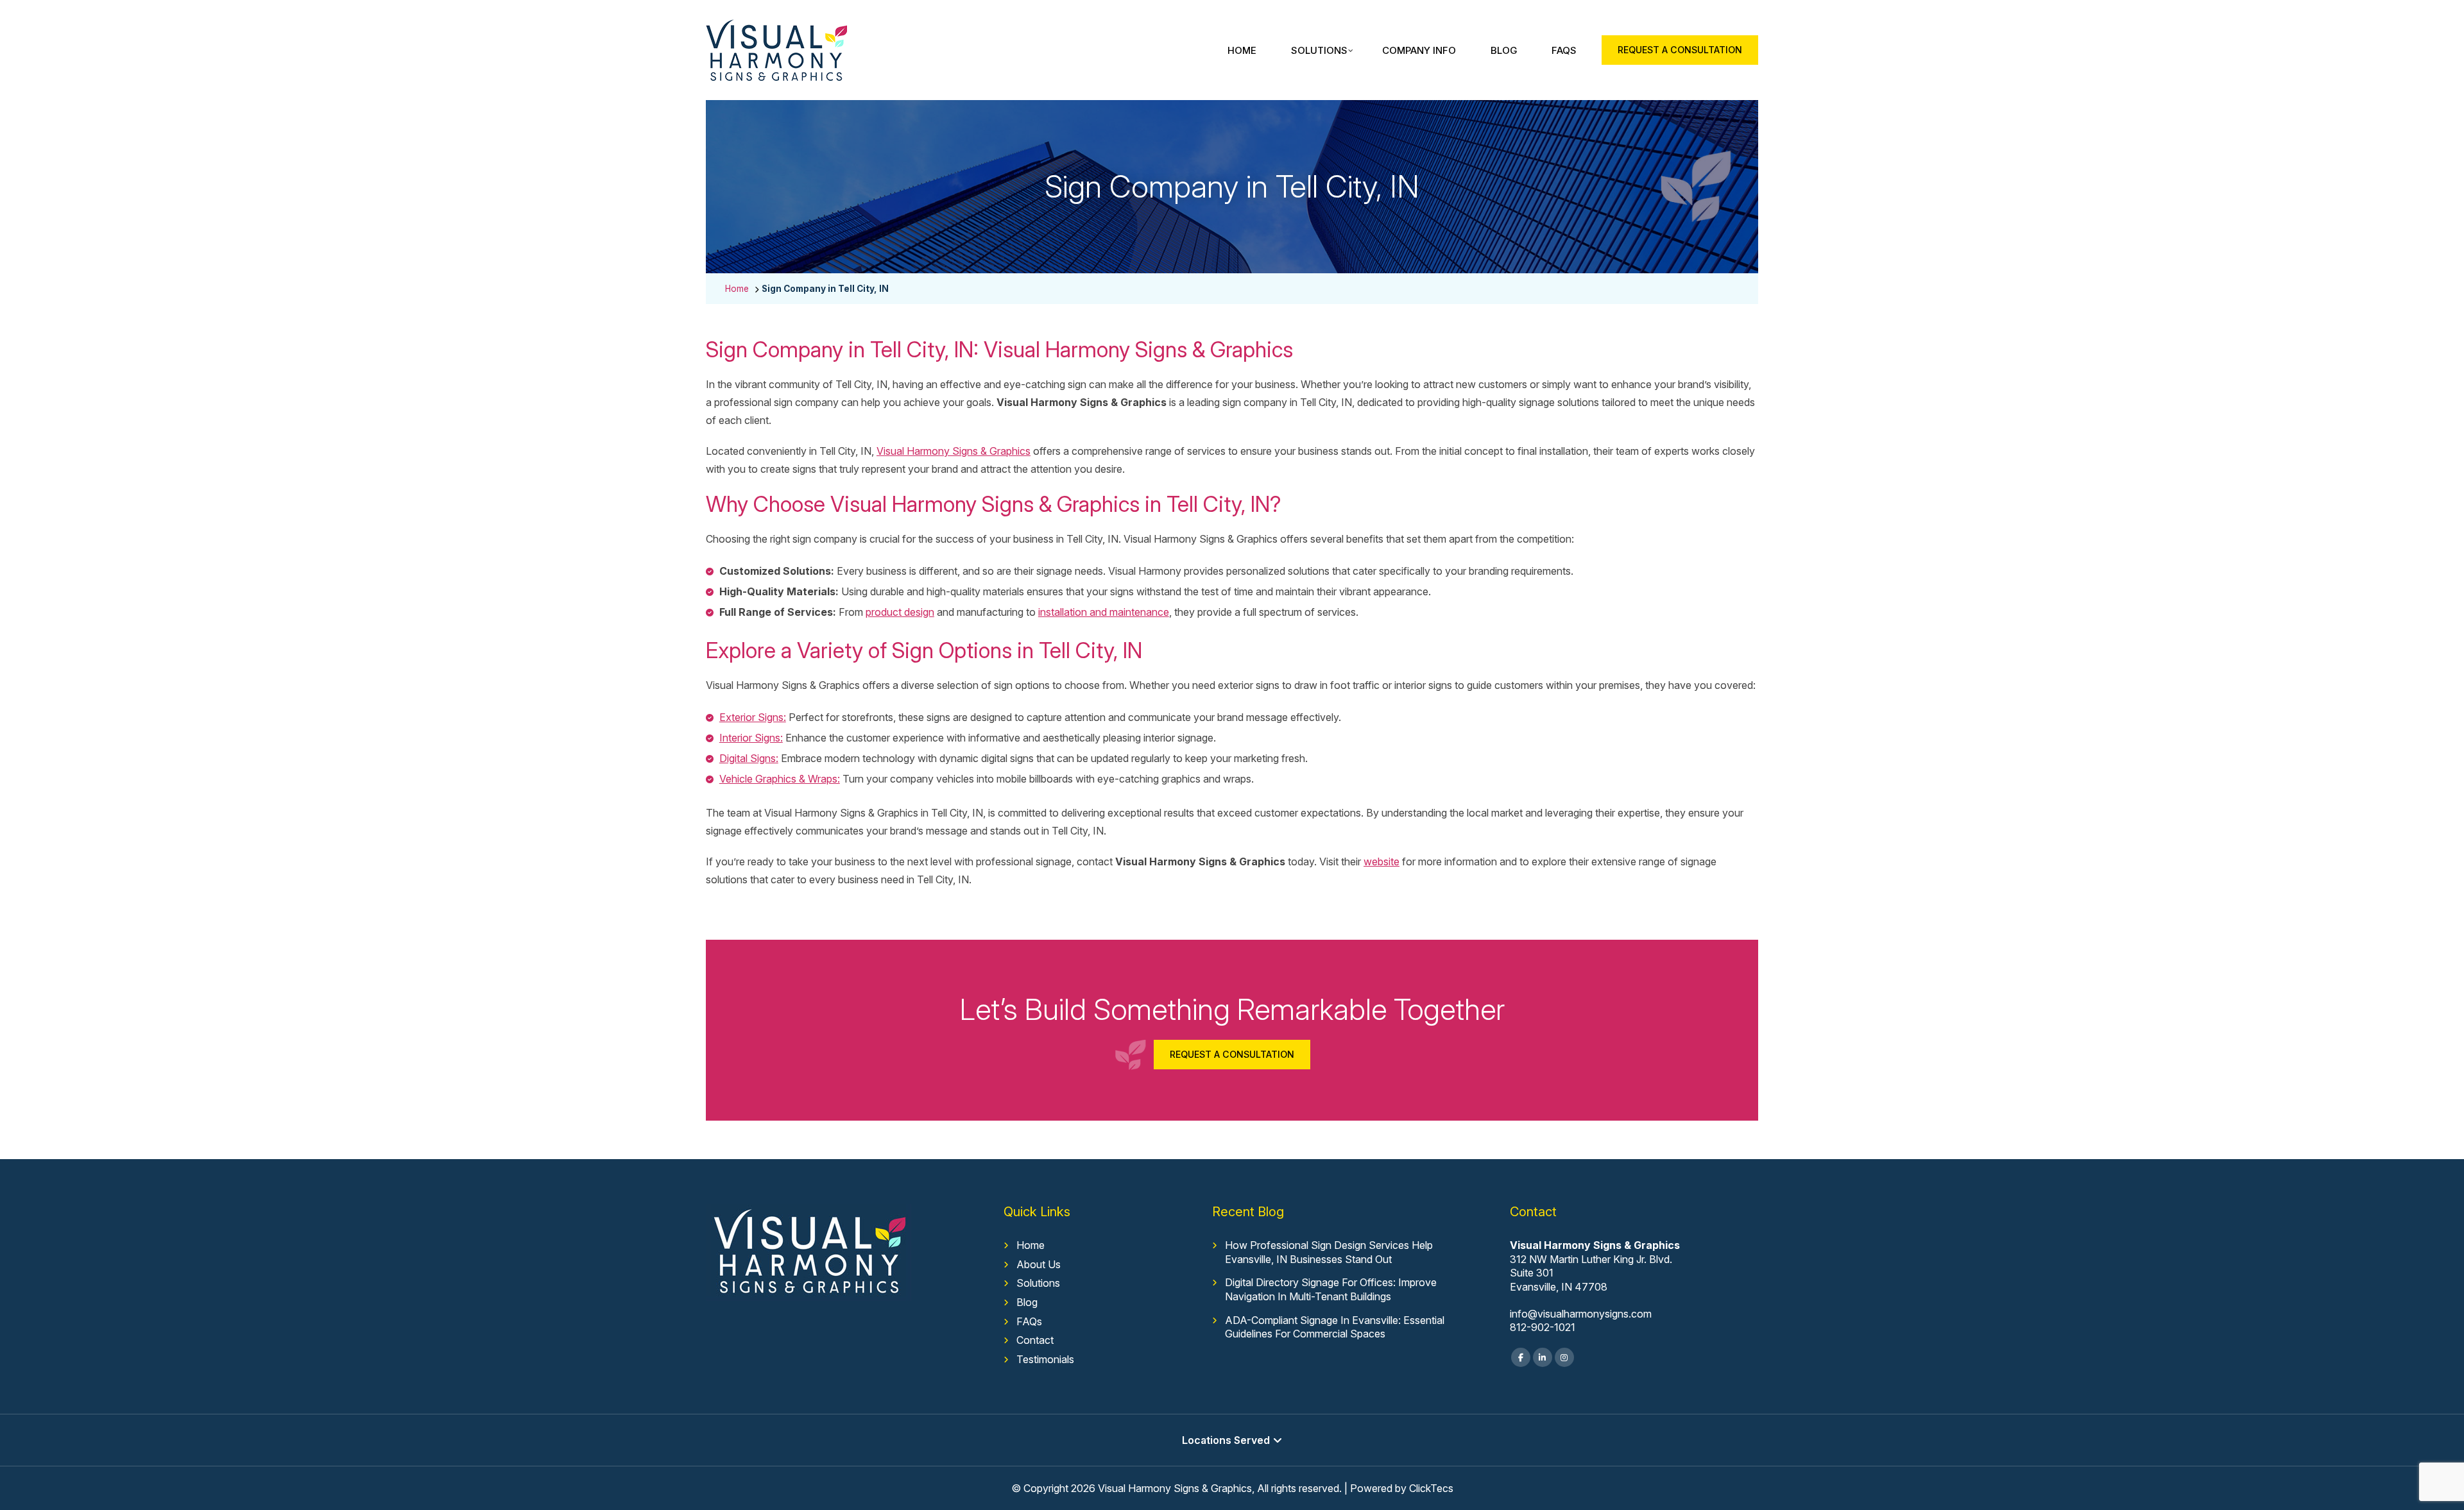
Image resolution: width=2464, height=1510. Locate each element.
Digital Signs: (749, 758)
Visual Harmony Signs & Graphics (954, 451)
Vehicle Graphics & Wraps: (780, 779)
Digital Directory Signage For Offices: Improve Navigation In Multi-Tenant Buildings (1331, 1289)
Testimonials (1045, 1359)
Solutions (1319, 50)
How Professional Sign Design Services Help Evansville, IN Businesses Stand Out (1329, 1252)
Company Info (1419, 50)
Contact (1035, 1340)
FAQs (1564, 50)
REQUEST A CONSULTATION (1680, 50)
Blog (1504, 50)
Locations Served (1226, 1440)
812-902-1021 (1543, 1327)
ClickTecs (1431, 1488)
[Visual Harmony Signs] (776, 28)
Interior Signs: (751, 738)
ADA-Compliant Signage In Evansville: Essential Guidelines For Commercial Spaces (1335, 1327)
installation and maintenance (1104, 612)
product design (900, 612)
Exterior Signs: (753, 717)
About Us (1039, 1264)
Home (1242, 50)
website (1382, 861)
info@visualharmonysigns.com (1581, 1314)
